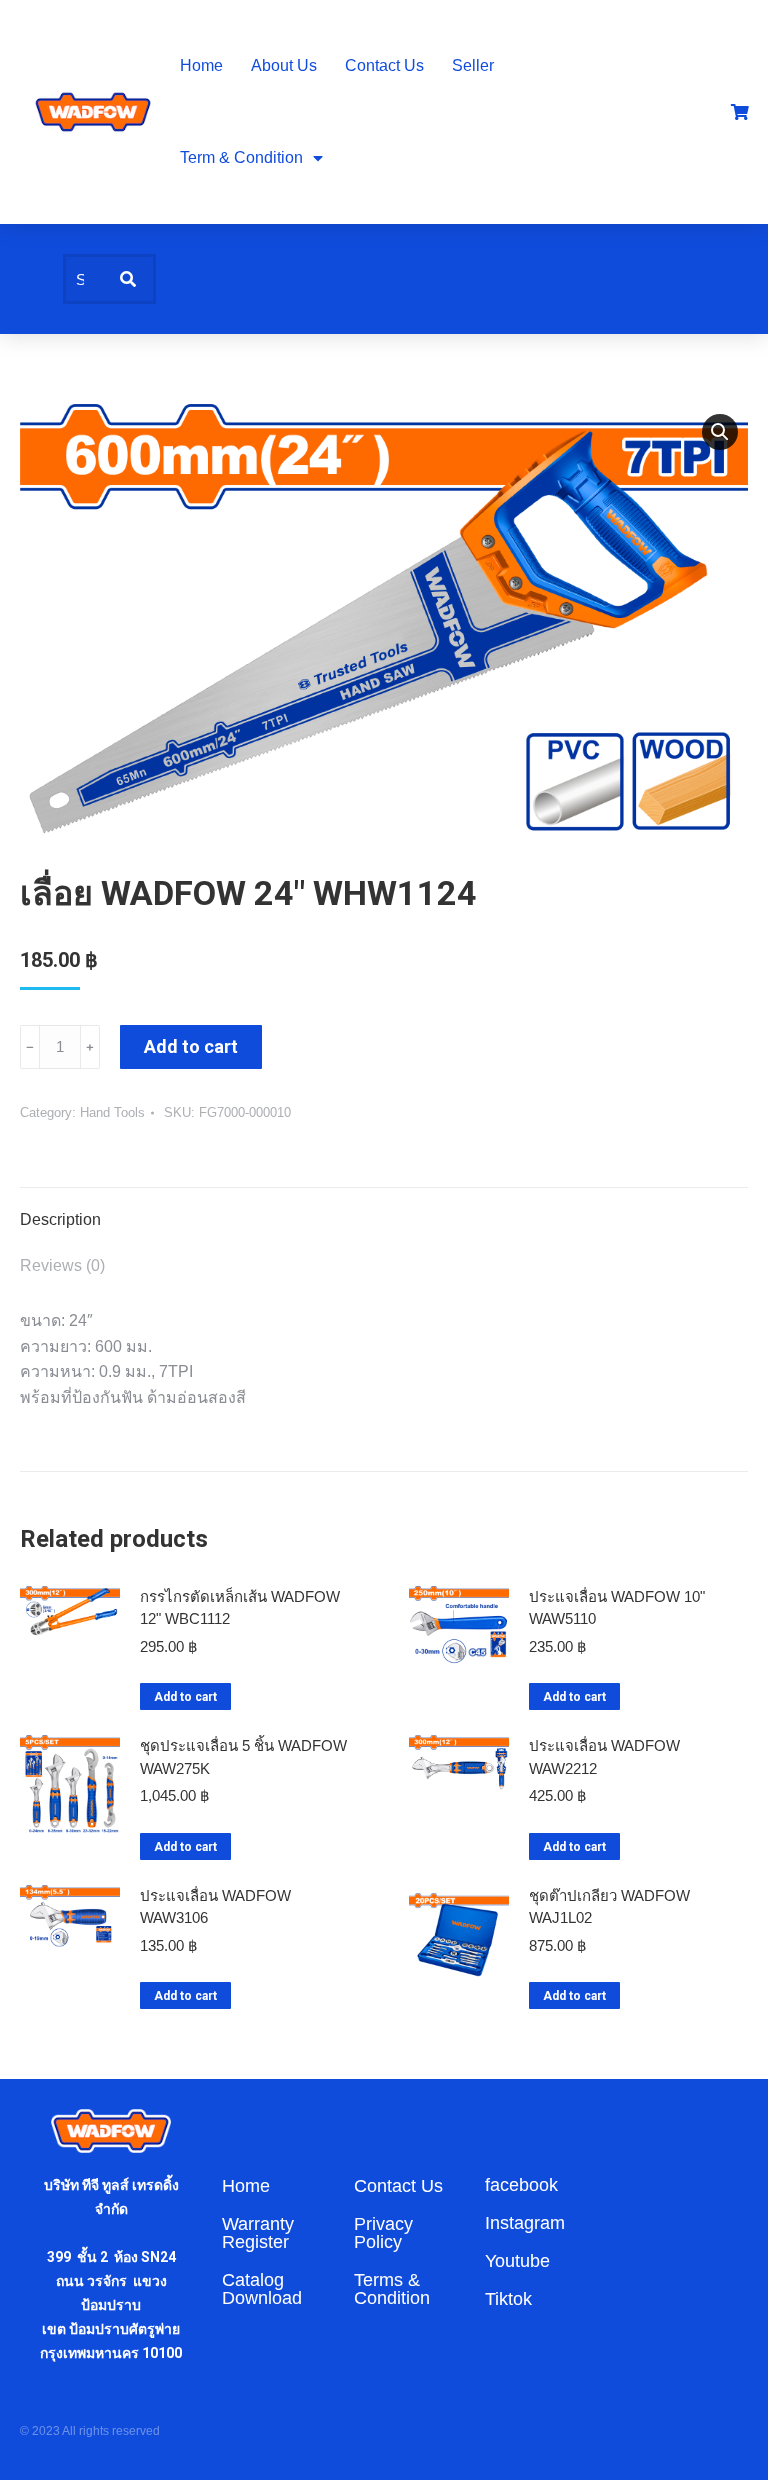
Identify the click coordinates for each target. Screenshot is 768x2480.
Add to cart (191, 1046)
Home (201, 65)
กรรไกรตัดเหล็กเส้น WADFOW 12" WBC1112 (240, 1608)
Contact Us (384, 65)
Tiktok (508, 2299)
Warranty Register (258, 2233)
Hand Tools (112, 1112)
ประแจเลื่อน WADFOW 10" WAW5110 (617, 1608)
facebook (521, 2185)
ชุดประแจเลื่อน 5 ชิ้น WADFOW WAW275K (243, 1757)
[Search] (128, 279)
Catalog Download (262, 2289)
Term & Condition (241, 157)
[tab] (384, 1210)
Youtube (517, 2261)
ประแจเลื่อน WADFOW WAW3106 (215, 1907)
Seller (473, 65)
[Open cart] (740, 112)
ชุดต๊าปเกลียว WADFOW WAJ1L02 (609, 1907)
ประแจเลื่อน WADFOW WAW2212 (604, 1757)
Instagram (525, 2223)
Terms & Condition (392, 2289)
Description (60, 1219)
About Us (284, 65)
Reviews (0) (62, 1265)
